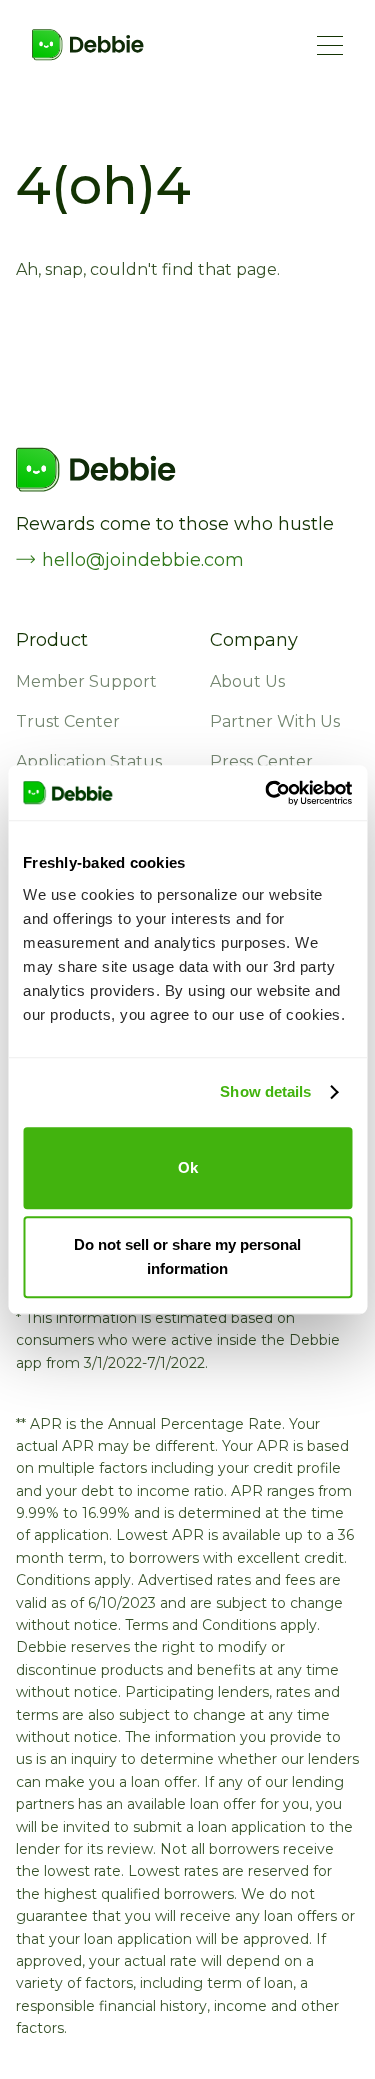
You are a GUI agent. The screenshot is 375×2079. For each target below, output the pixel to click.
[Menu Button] (330, 45)
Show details (265, 1091)
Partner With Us (275, 722)
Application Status (89, 762)
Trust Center (68, 722)
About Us (247, 682)
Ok (188, 1167)
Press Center (261, 762)
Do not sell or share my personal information (187, 1256)
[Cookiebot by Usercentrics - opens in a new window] (267, 793)
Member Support (86, 682)
